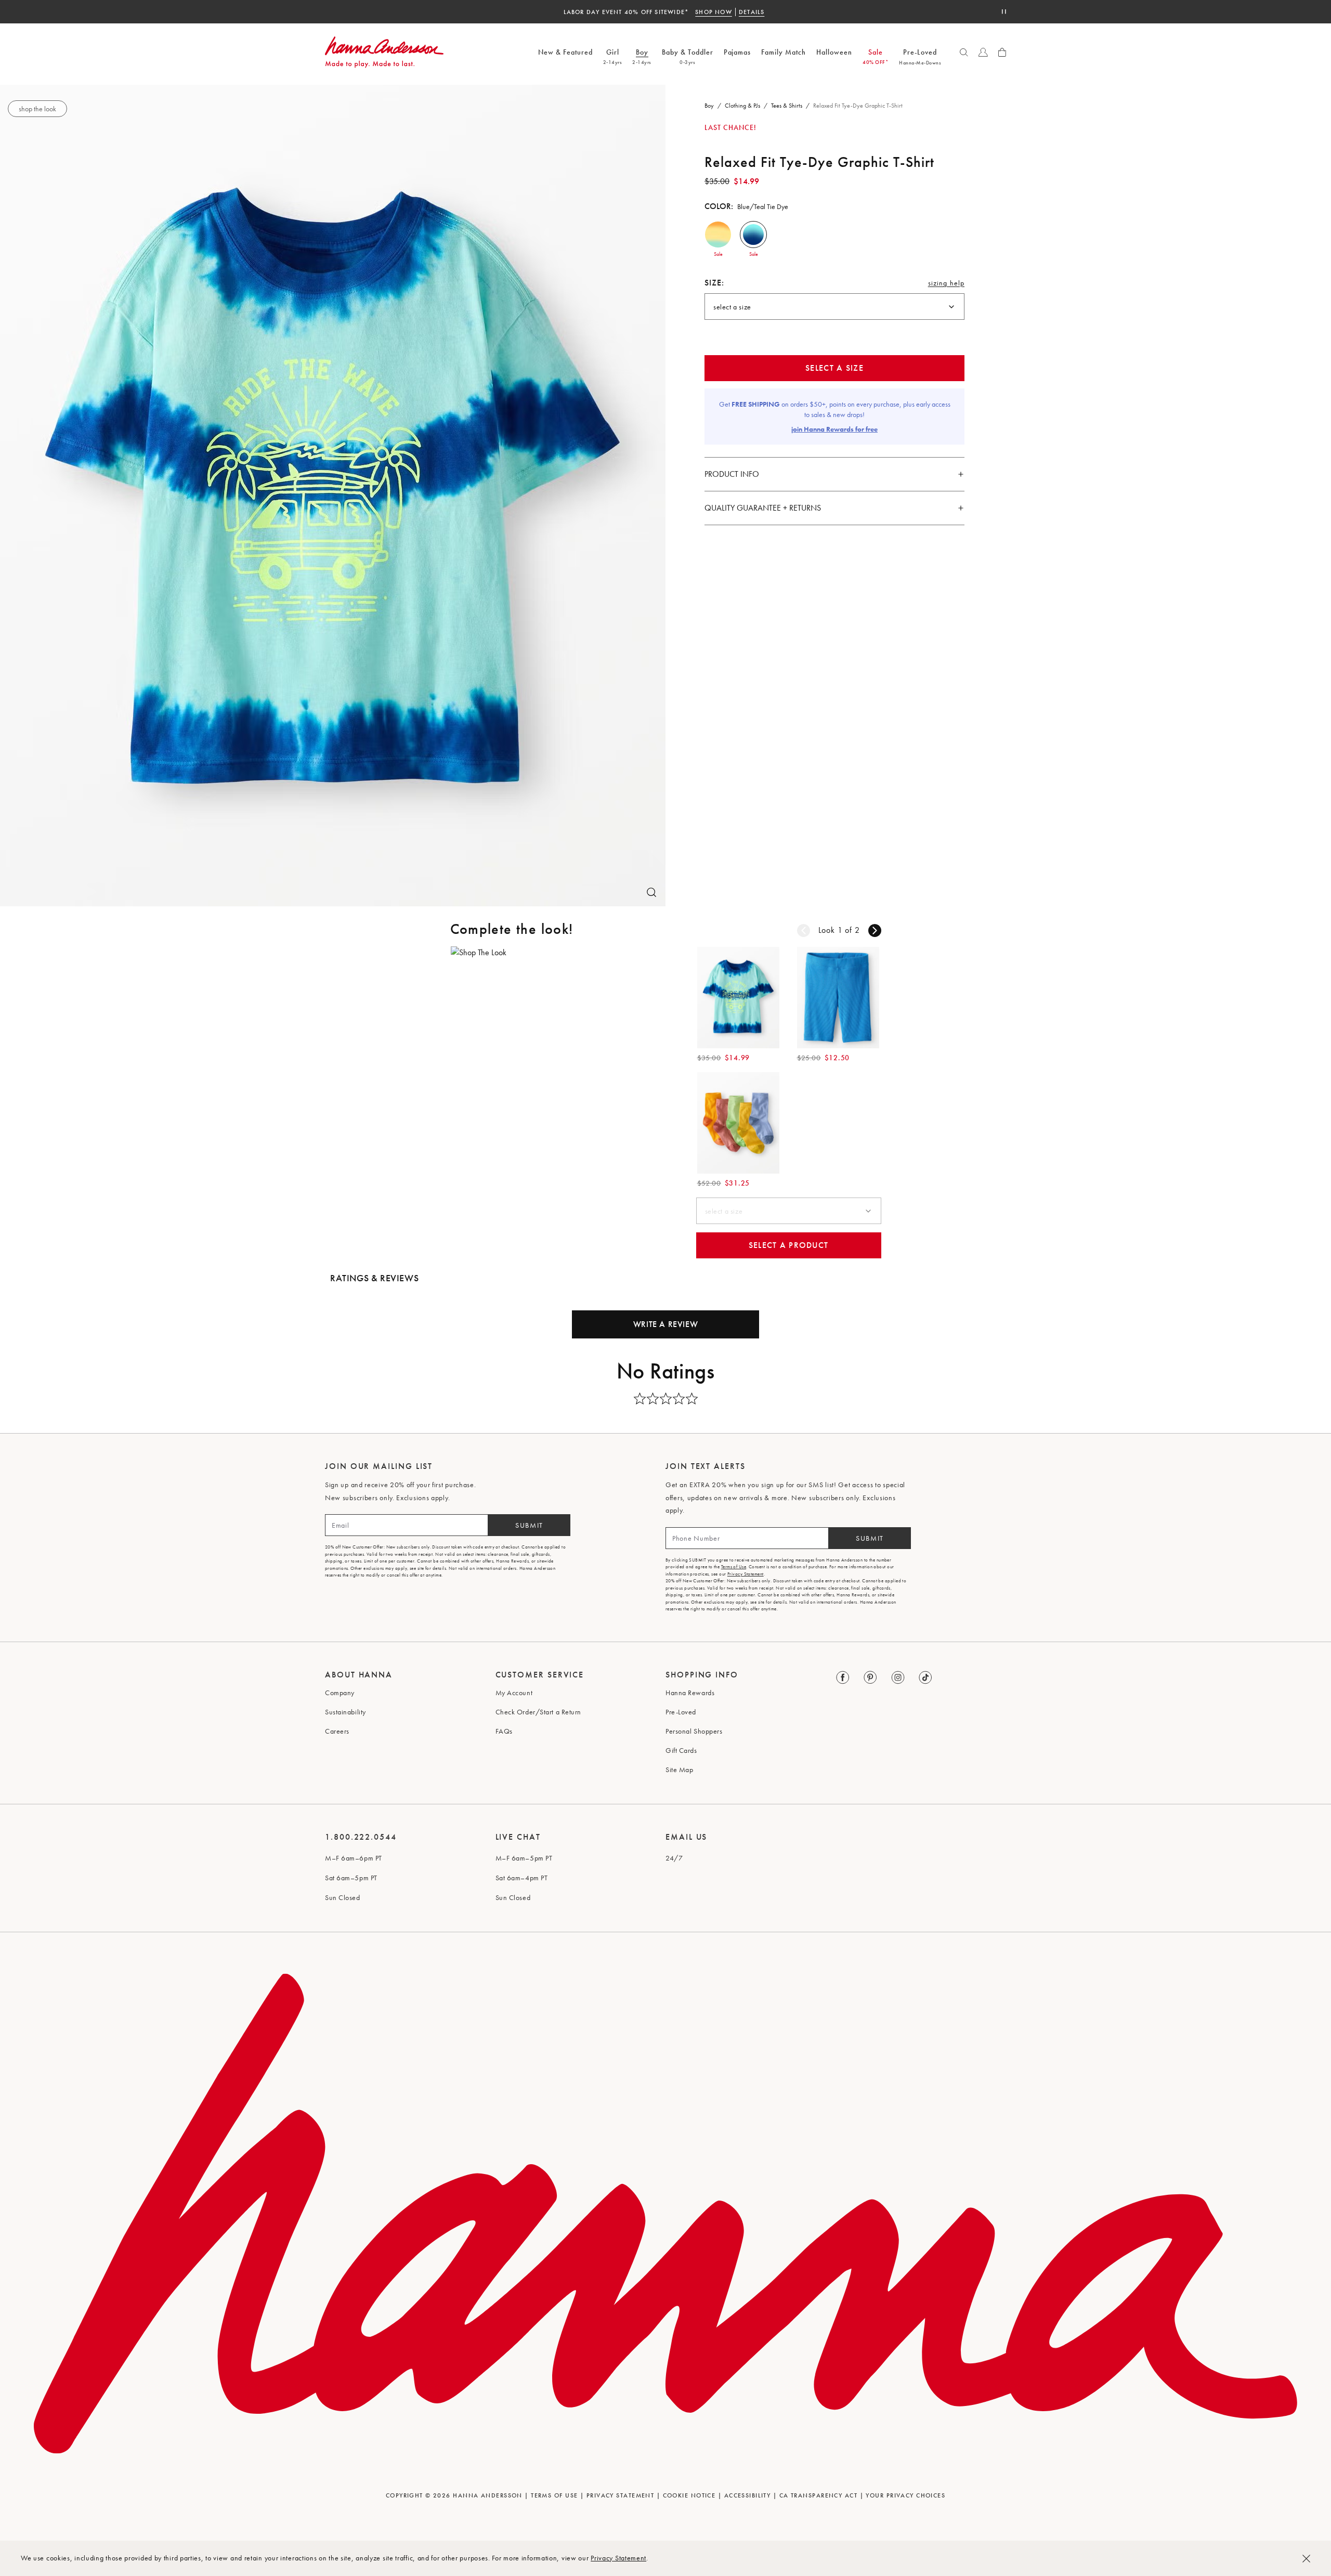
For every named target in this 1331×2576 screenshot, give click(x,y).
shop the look (37, 109)
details (768, 12)
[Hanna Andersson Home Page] (384, 52)
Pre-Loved (681, 1712)
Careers (337, 1731)
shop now (730, 12)
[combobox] (834, 307)
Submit (529, 1525)
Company (340, 1693)
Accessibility (748, 2495)
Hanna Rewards (690, 1693)
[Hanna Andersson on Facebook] (843, 1678)
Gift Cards (681, 1750)
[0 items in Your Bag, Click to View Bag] (1002, 52)
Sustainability (345, 1712)
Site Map (679, 1770)
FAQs (504, 1731)
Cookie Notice (689, 2495)
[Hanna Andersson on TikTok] (926, 1678)
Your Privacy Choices (905, 2495)
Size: (715, 283)
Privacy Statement (618, 2558)
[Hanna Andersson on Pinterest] (871, 1678)
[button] (718, 235)
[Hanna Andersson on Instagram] (898, 1678)
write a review (665, 1324)
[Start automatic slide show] (1004, 12)
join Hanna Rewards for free (834, 429)
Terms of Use (734, 1567)
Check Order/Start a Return (539, 1712)
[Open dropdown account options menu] (983, 52)
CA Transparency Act (818, 2495)
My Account (514, 1693)
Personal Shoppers (694, 1731)
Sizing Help (946, 285)
